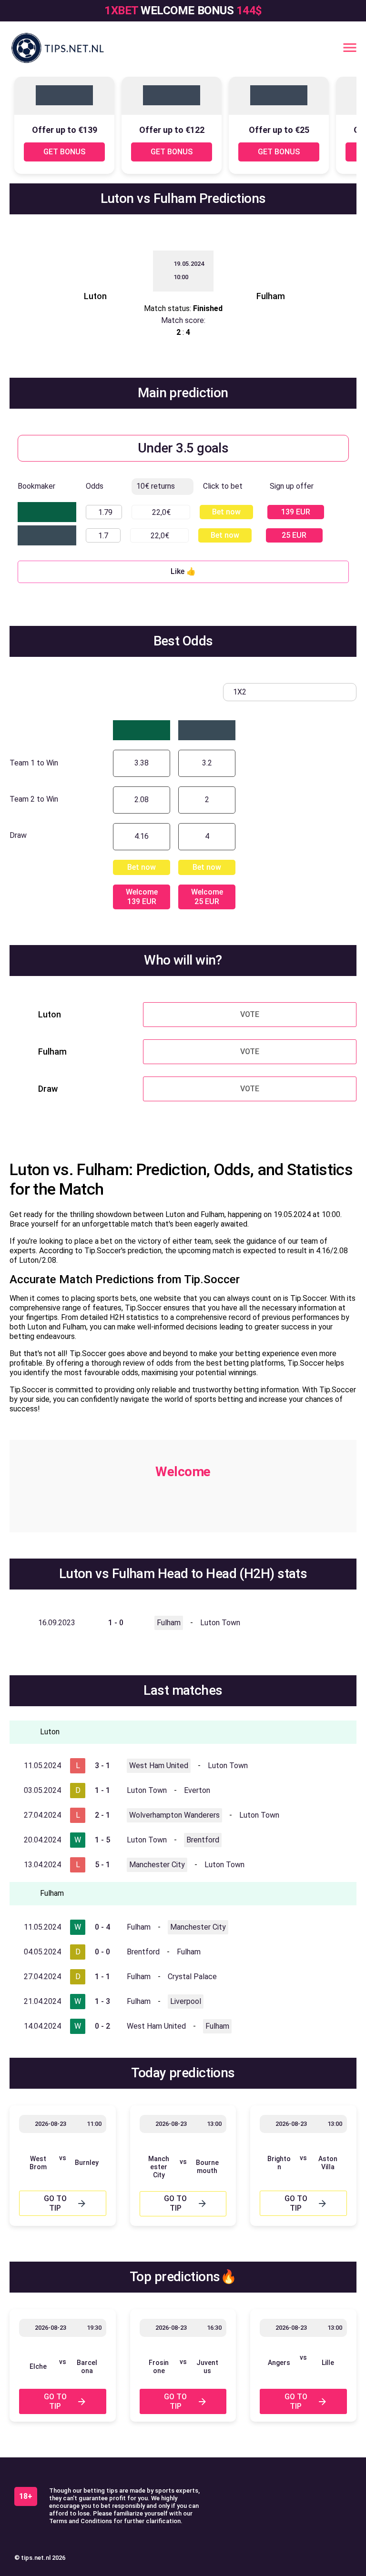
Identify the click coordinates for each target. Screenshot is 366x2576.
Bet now (226, 512)
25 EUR (294, 535)
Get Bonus (64, 152)
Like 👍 (183, 571)
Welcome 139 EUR (142, 897)
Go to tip (55, 2203)
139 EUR (296, 512)
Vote (250, 1014)
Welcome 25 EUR (207, 897)
